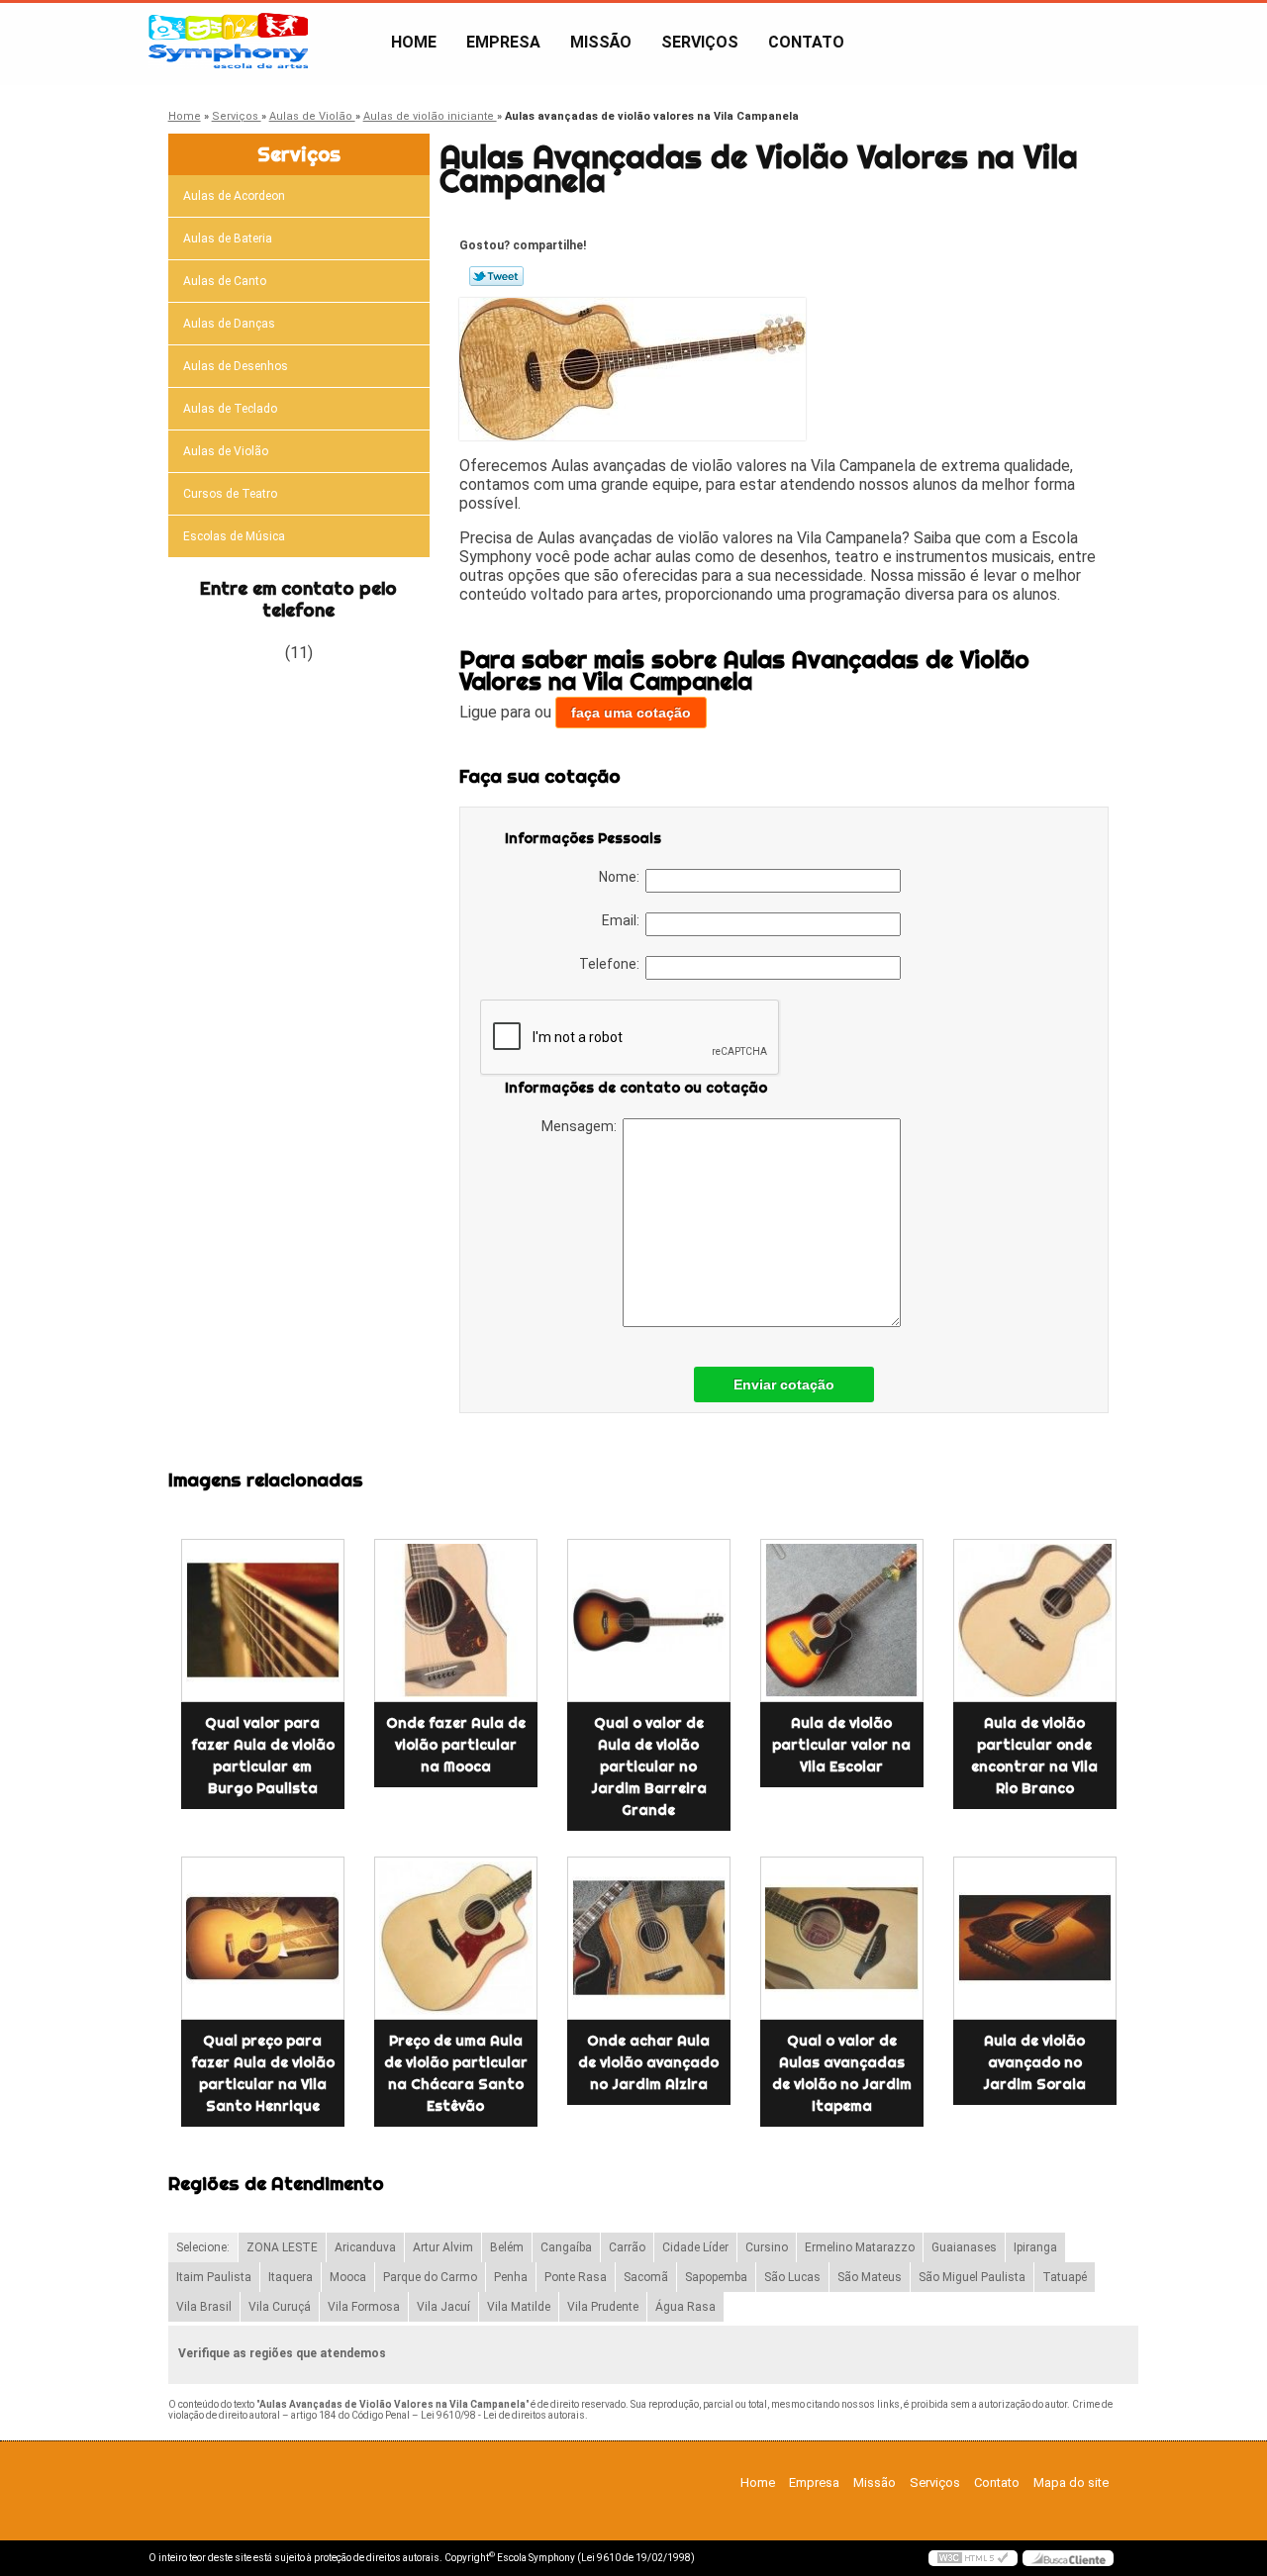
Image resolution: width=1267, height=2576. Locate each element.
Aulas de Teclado (230, 409)
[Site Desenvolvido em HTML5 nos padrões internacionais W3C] (973, 2558)
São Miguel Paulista (972, 2277)
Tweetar (496, 276)
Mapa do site (1071, 2482)
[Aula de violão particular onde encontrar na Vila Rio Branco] (1035, 1621)
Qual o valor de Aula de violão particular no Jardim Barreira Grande (649, 1766)
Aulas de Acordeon (234, 196)
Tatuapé (1065, 2277)
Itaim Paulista (214, 2277)
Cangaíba (566, 2247)
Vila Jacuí (443, 2307)
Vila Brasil (204, 2307)
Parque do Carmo (430, 2277)
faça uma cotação (631, 713)
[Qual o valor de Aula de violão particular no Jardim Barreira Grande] (649, 1621)
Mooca (348, 2277)
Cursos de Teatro (230, 494)
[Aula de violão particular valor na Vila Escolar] (842, 1621)
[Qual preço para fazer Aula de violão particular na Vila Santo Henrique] (263, 1938)
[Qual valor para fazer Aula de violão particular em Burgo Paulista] (263, 1621)
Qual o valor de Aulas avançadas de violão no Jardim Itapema (842, 2073)
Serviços (700, 42)
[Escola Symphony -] (262, 43)
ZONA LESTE (282, 2247)
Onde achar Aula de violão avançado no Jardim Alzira (648, 2062)
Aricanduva (365, 2247)
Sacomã (646, 2277)
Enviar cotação (784, 1384)
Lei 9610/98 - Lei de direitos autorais (503, 2415)
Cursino (767, 2247)
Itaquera (291, 2277)
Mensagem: (582, 1126)
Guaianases (964, 2247)
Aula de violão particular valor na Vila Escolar (841, 1745)
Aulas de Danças (229, 324)
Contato (806, 42)
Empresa (503, 42)
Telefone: (612, 964)
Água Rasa (685, 2307)
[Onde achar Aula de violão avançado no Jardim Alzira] (649, 1938)
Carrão (627, 2247)
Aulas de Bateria (228, 239)
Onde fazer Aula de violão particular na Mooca (456, 1745)
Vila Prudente (603, 2307)
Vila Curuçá (280, 2307)
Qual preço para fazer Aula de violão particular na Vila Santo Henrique (263, 2073)
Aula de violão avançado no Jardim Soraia (1034, 2062)
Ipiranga (1035, 2247)
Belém (507, 2247)
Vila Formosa (364, 2307)
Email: (624, 920)
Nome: (622, 877)
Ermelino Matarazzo (860, 2247)
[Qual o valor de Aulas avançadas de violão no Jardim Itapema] (842, 1938)
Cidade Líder (695, 2247)
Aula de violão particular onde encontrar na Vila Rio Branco (1034, 1756)
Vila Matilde (519, 2307)
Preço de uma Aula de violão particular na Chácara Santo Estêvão (456, 2073)
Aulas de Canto (225, 281)
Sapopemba (716, 2277)
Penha (511, 2277)
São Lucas (792, 2277)
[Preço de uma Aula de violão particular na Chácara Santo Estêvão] (456, 1938)
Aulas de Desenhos (236, 366)
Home (414, 42)
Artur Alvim (443, 2247)
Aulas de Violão (226, 451)
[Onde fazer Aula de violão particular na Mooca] (456, 1621)
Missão (601, 42)
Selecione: (203, 2247)
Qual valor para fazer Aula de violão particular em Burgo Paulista (263, 1756)
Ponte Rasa (576, 2277)
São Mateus (870, 2277)
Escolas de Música (234, 536)
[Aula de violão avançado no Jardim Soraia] (1035, 1938)
